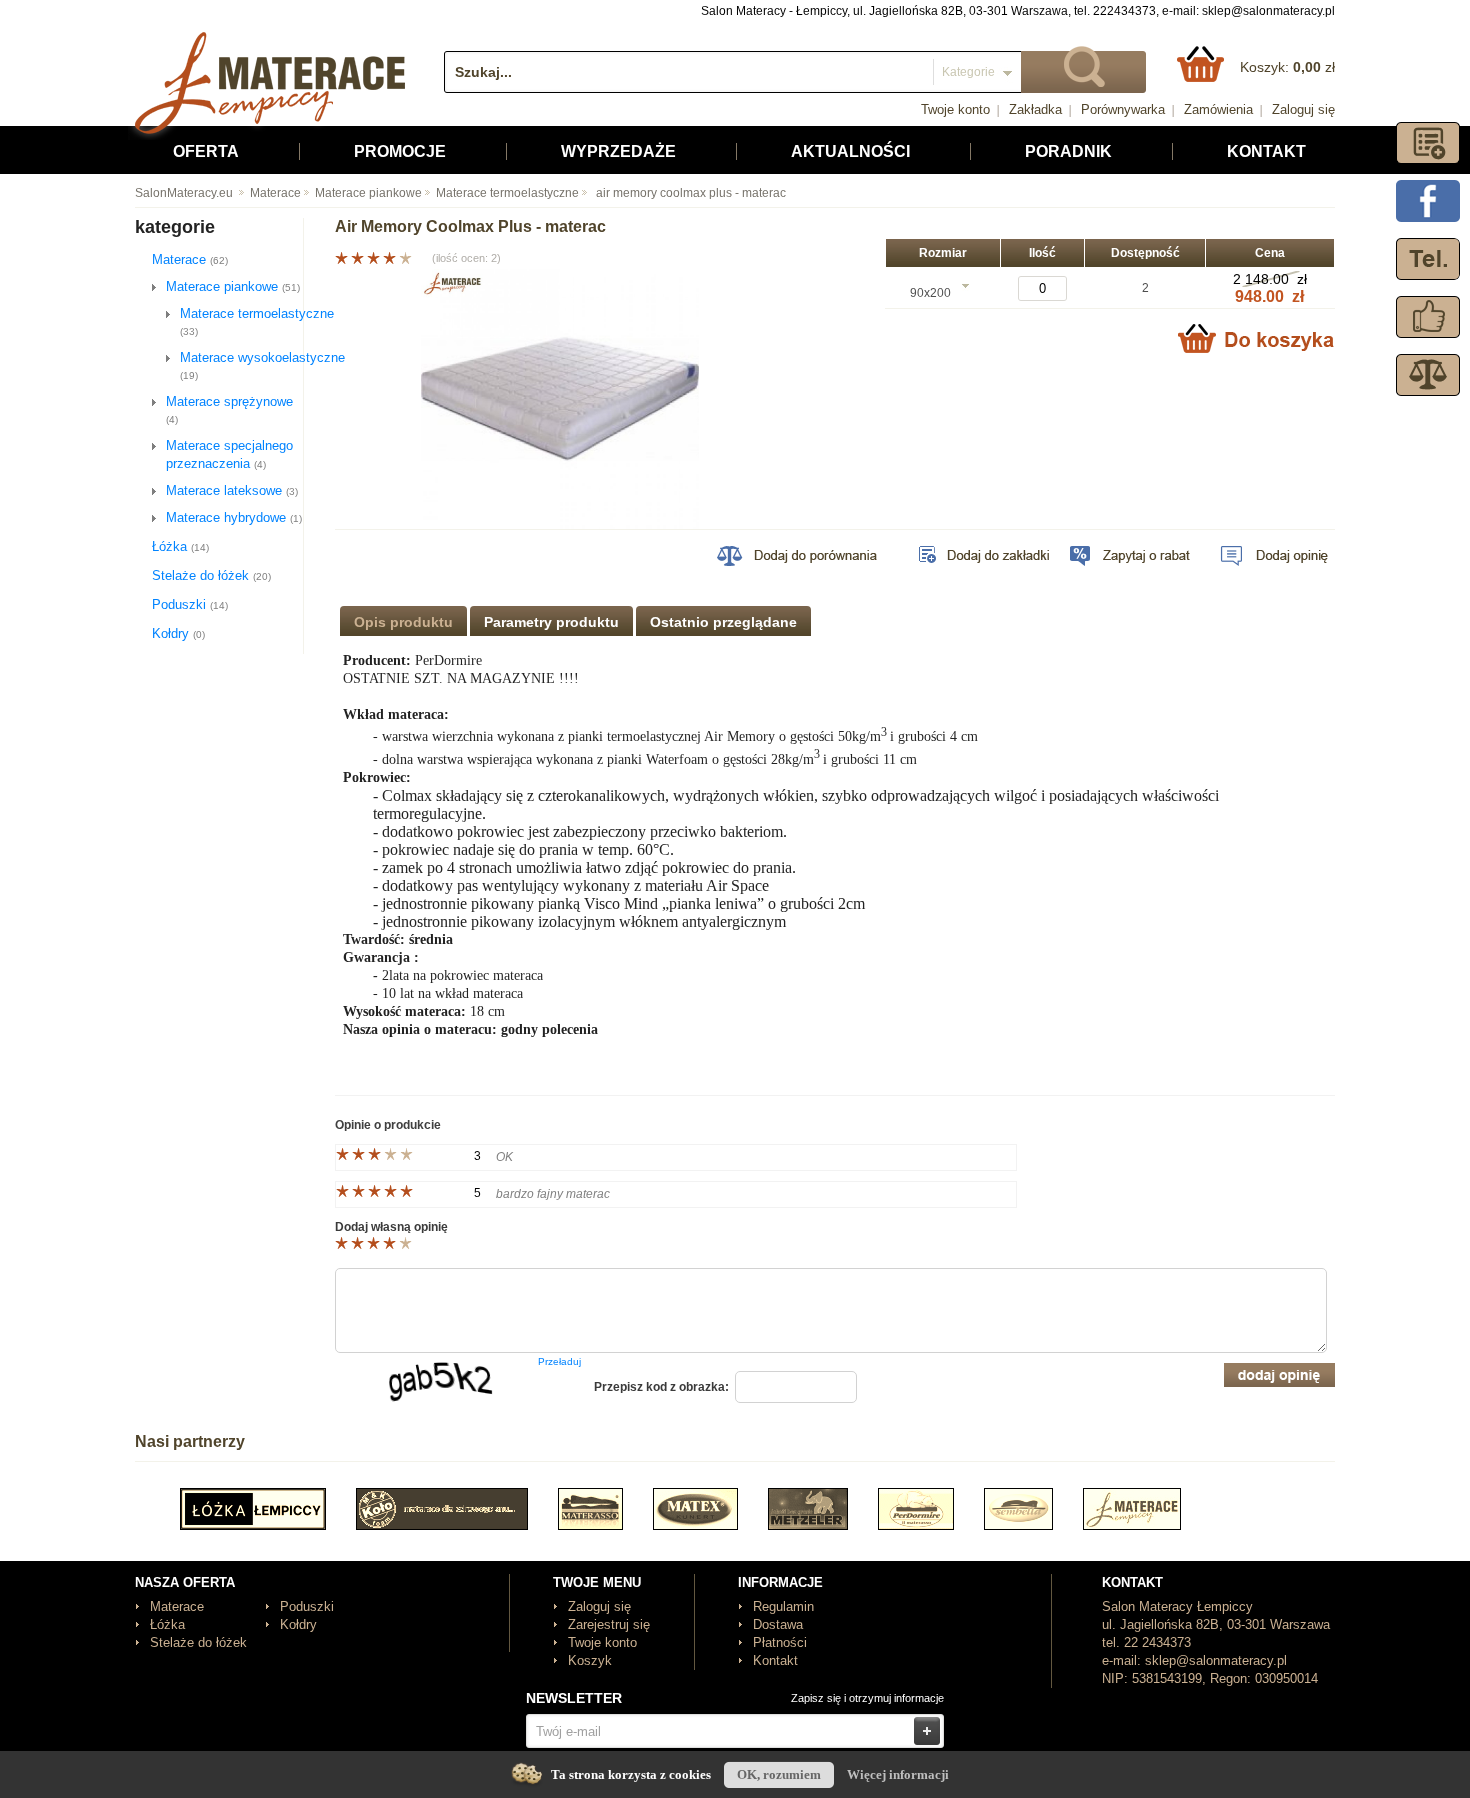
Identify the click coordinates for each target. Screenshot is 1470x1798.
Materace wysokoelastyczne (262, 365)
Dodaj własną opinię (391, 1227)
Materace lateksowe (232, 490)
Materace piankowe (368, 193)
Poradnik (1068, 151)
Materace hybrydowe (234, 517)
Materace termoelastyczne (507, 193)
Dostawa (778, 1624)
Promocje (400, 151)
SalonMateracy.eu (184, 193)
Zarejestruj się (609, 1624)
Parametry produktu (551, 622)
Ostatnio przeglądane (723, 622)
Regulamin (783, 1606)
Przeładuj (559, 1361)
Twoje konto (955, 109)
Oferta (206, 151)
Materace (275, 193)
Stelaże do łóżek (211, 575)
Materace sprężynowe (229, 409)
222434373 (1124, 11)
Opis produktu (403, 622)
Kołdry (178, 633)
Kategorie (968, 72)
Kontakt (1266, 151)
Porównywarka (1123, 109)
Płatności (780, 1642)
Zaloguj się (1303, 109)
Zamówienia (1218, 109)
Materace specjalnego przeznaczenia (229, 454)
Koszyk (590, 1660)
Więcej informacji (898, 1774)
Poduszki (190, 604)
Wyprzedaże (618, 151)
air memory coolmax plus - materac (689, 193)
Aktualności (850, 151)
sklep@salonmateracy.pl (1268, 11)
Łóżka (180, 546)
